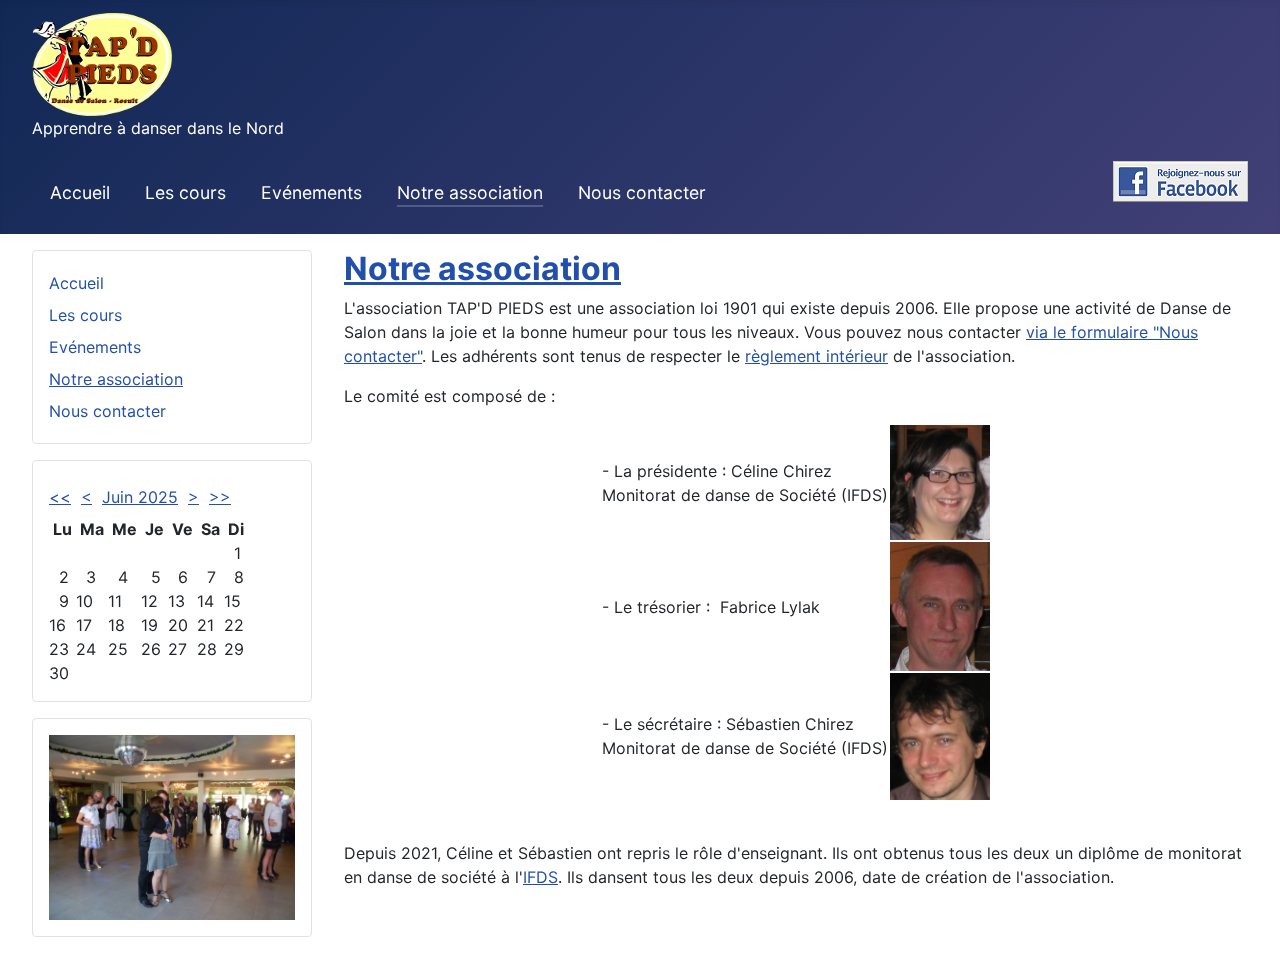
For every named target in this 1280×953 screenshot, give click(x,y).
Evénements (311, 192)
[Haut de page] (1245, 916)
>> (220, 497)
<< (60, 497)
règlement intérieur (816, 356)
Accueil (80, 192)
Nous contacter (642, 192)
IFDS (540, 877)
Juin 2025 (140, 497)
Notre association (470, 192)
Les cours (185, 192)
